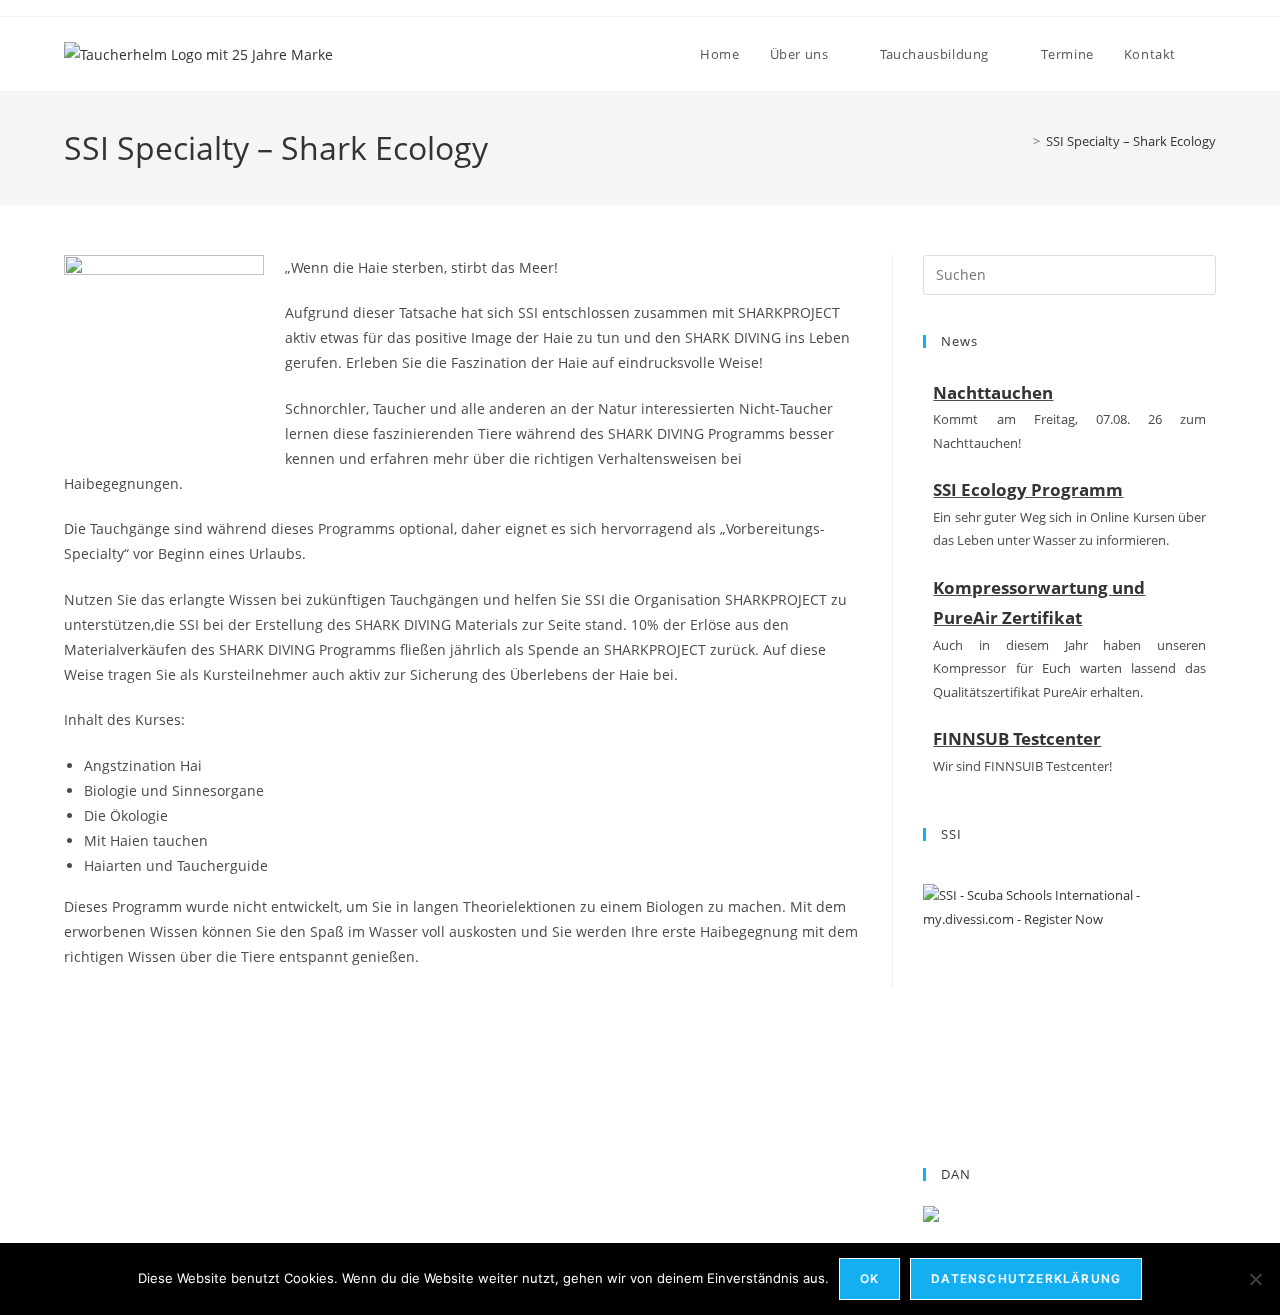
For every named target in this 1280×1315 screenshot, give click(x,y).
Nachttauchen (993, 392)
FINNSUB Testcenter (1017, 738)
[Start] (1022, 141)
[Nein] (1255, 1279)
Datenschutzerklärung (1026, 1278)
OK (869, 1278)
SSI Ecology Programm (1028, 489)
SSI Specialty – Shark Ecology (1131, 141)
